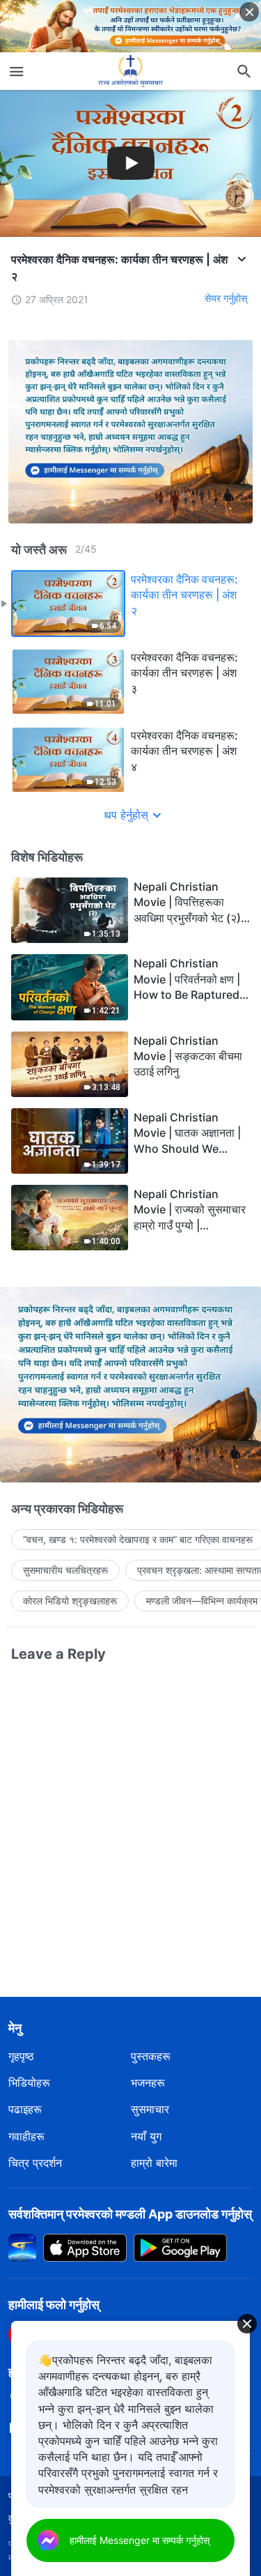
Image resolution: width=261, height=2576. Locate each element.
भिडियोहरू (29, 2083)
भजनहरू (148, 2083)
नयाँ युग (146, 2136)
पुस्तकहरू (151, 2056)
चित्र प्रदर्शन (35, 2163)
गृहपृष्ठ (21, 2056)
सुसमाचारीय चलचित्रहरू (65, 1570)
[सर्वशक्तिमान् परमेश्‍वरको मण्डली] (131, 71)
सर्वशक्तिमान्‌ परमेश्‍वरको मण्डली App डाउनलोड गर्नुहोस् (130, 2214)
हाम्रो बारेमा (154, 2163)
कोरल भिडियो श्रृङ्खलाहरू (70, 1601)
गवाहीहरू (26, 2136)
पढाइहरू (25, 2109)
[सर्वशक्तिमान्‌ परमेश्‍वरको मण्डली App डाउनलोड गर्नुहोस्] (22, 2246)
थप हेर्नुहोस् (126, 815)
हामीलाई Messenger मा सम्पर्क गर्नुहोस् (140, 2540)
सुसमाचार (150, 2109)
